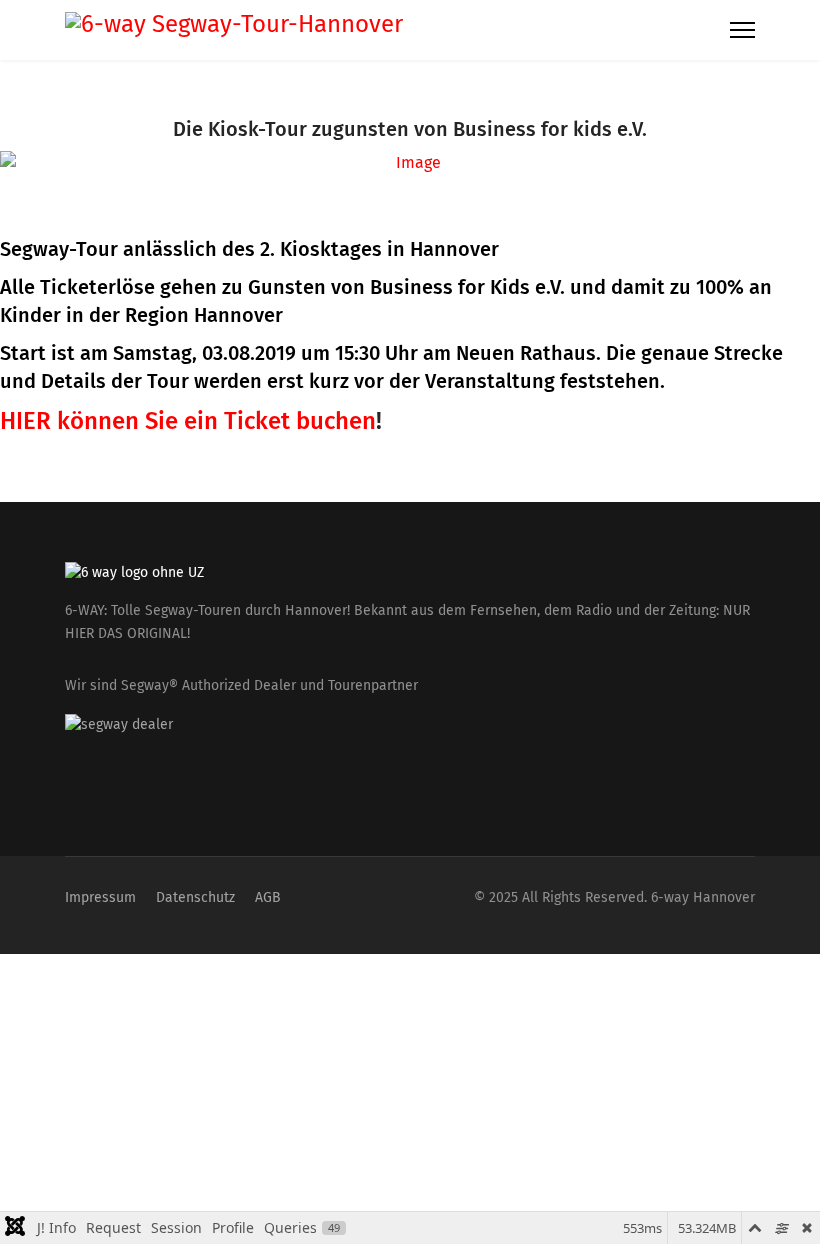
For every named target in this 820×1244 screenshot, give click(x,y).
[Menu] (742, 30)
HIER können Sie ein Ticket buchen (188, 421)
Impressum (100, 897)
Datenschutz (195, 897)
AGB (268, 897)
